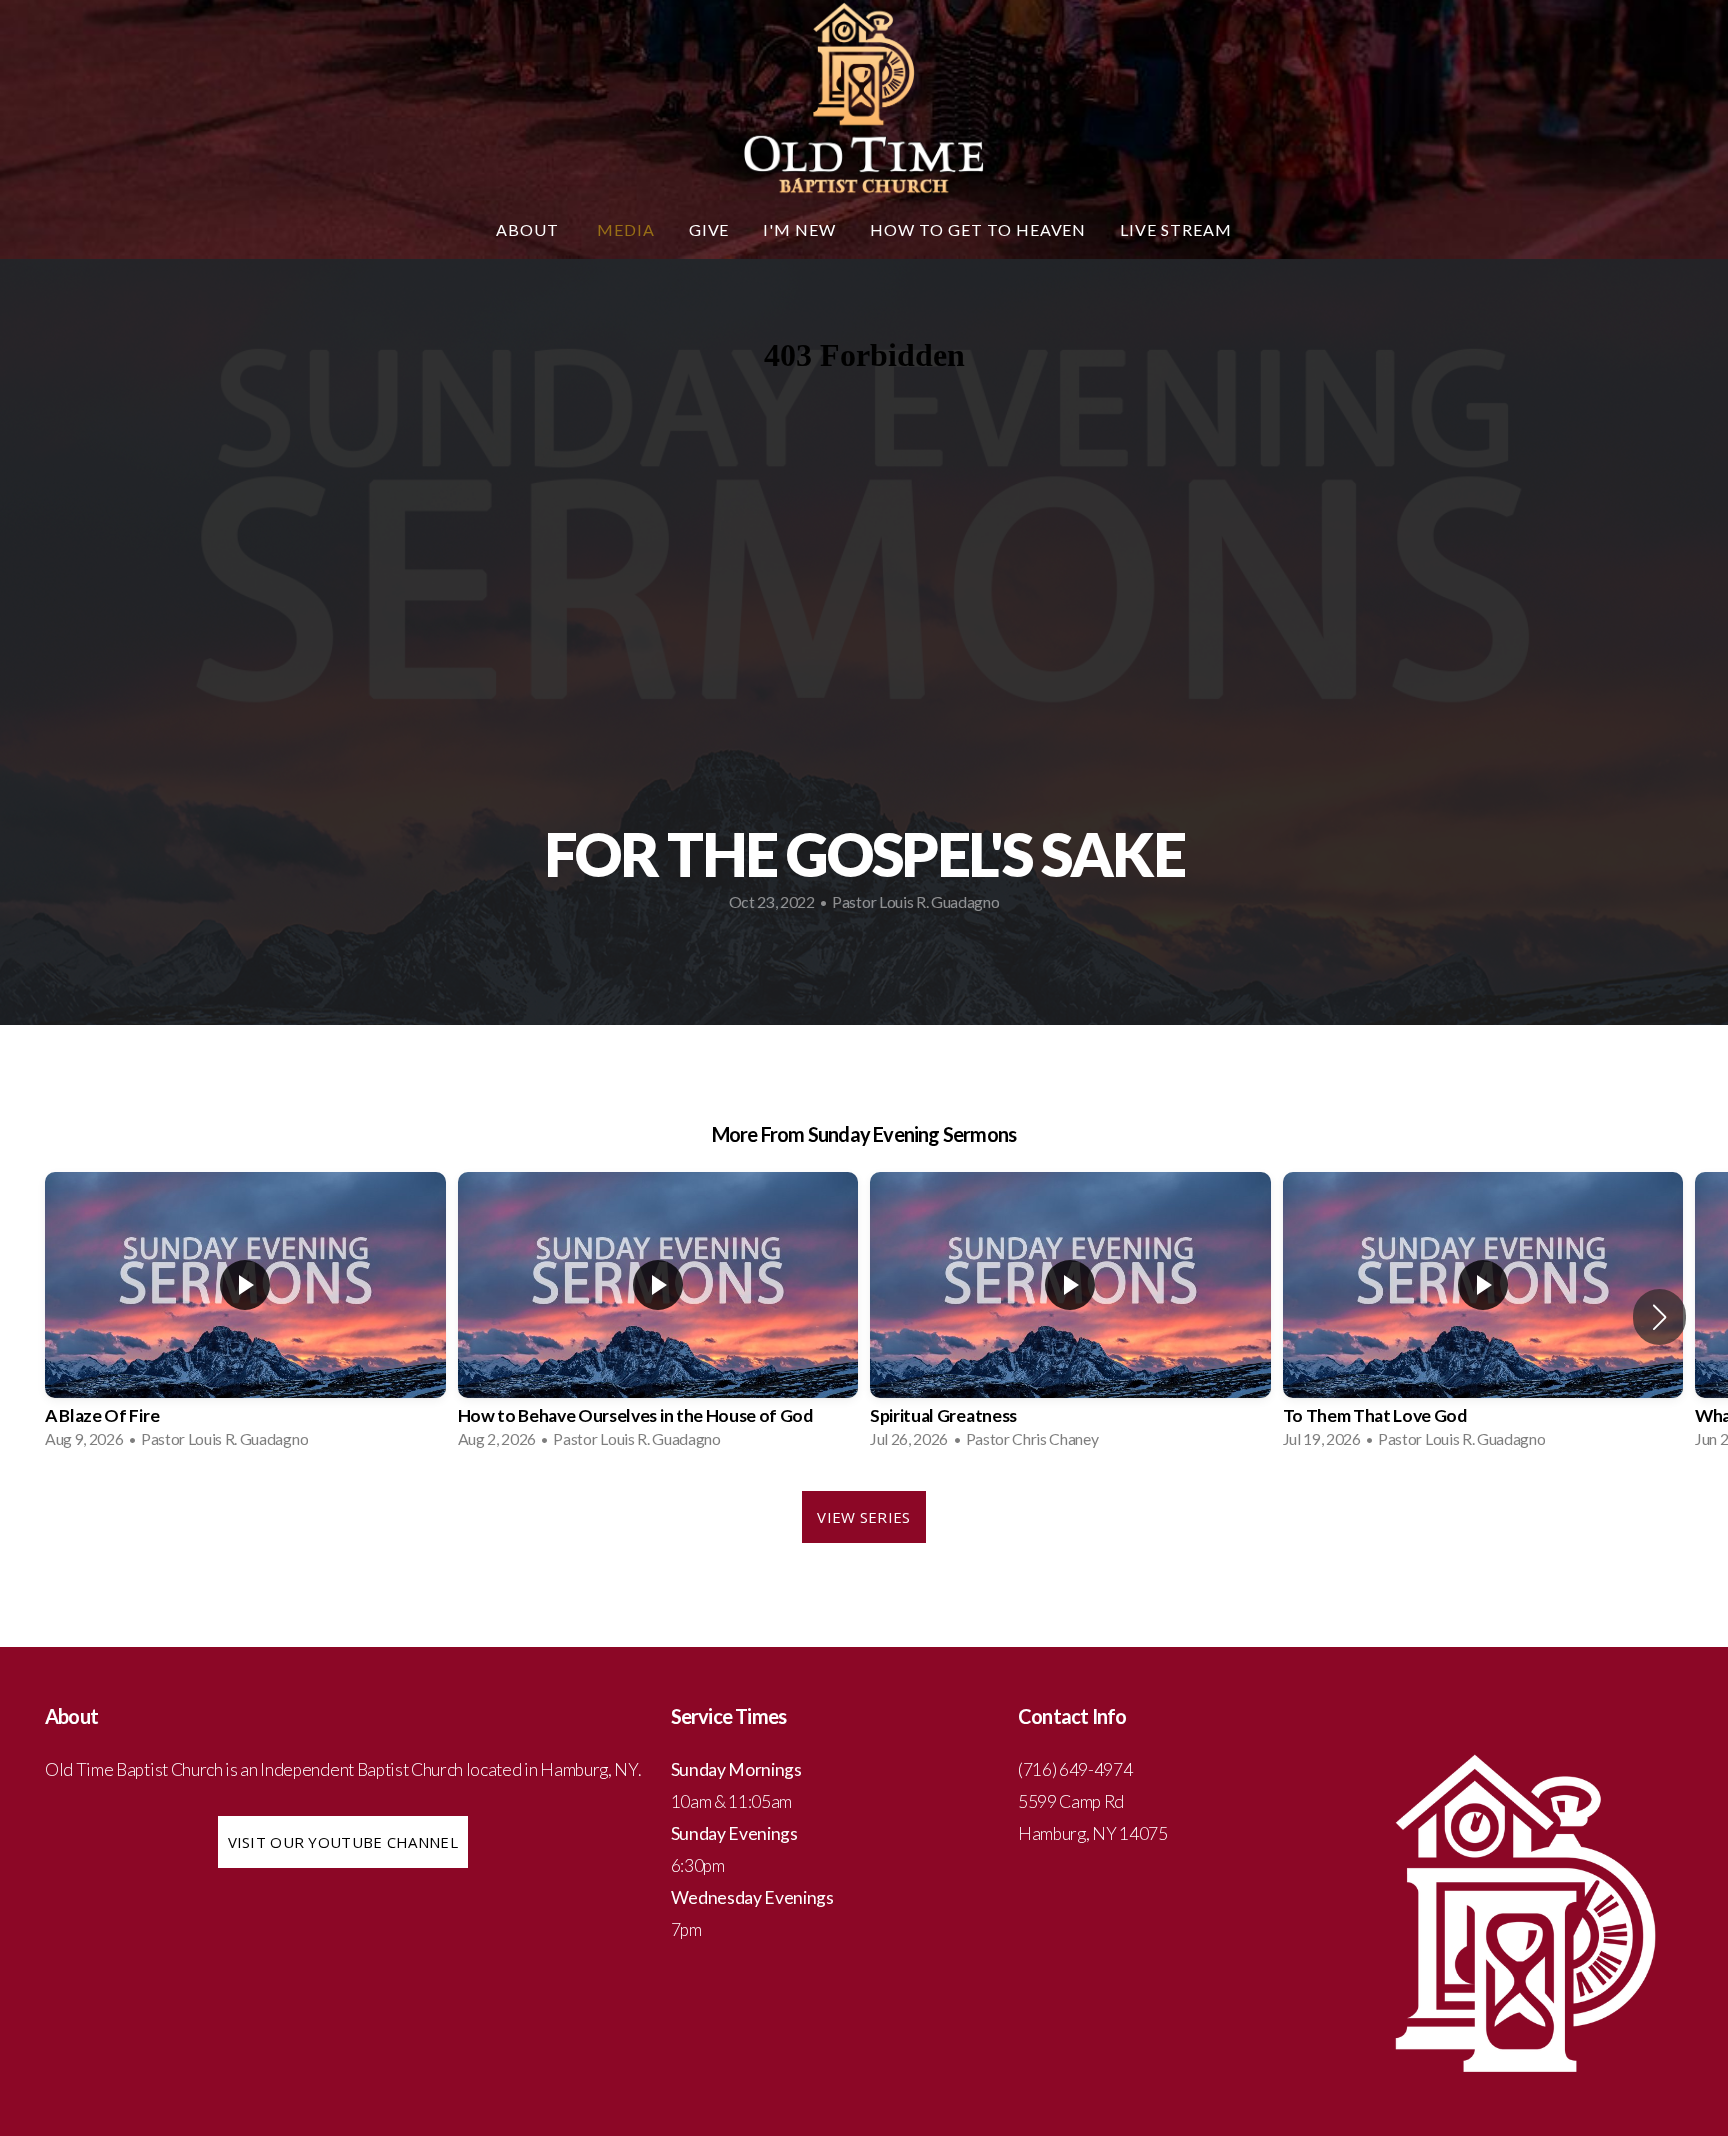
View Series (863, 1517)
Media (626, 229)
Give (709, 229)
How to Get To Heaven (978, 229)
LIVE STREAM (1176, 229)
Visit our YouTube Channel (343, 1842)
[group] (245, 1316)
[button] (1659, 1317)
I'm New (799, 229)
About (529, 229)
